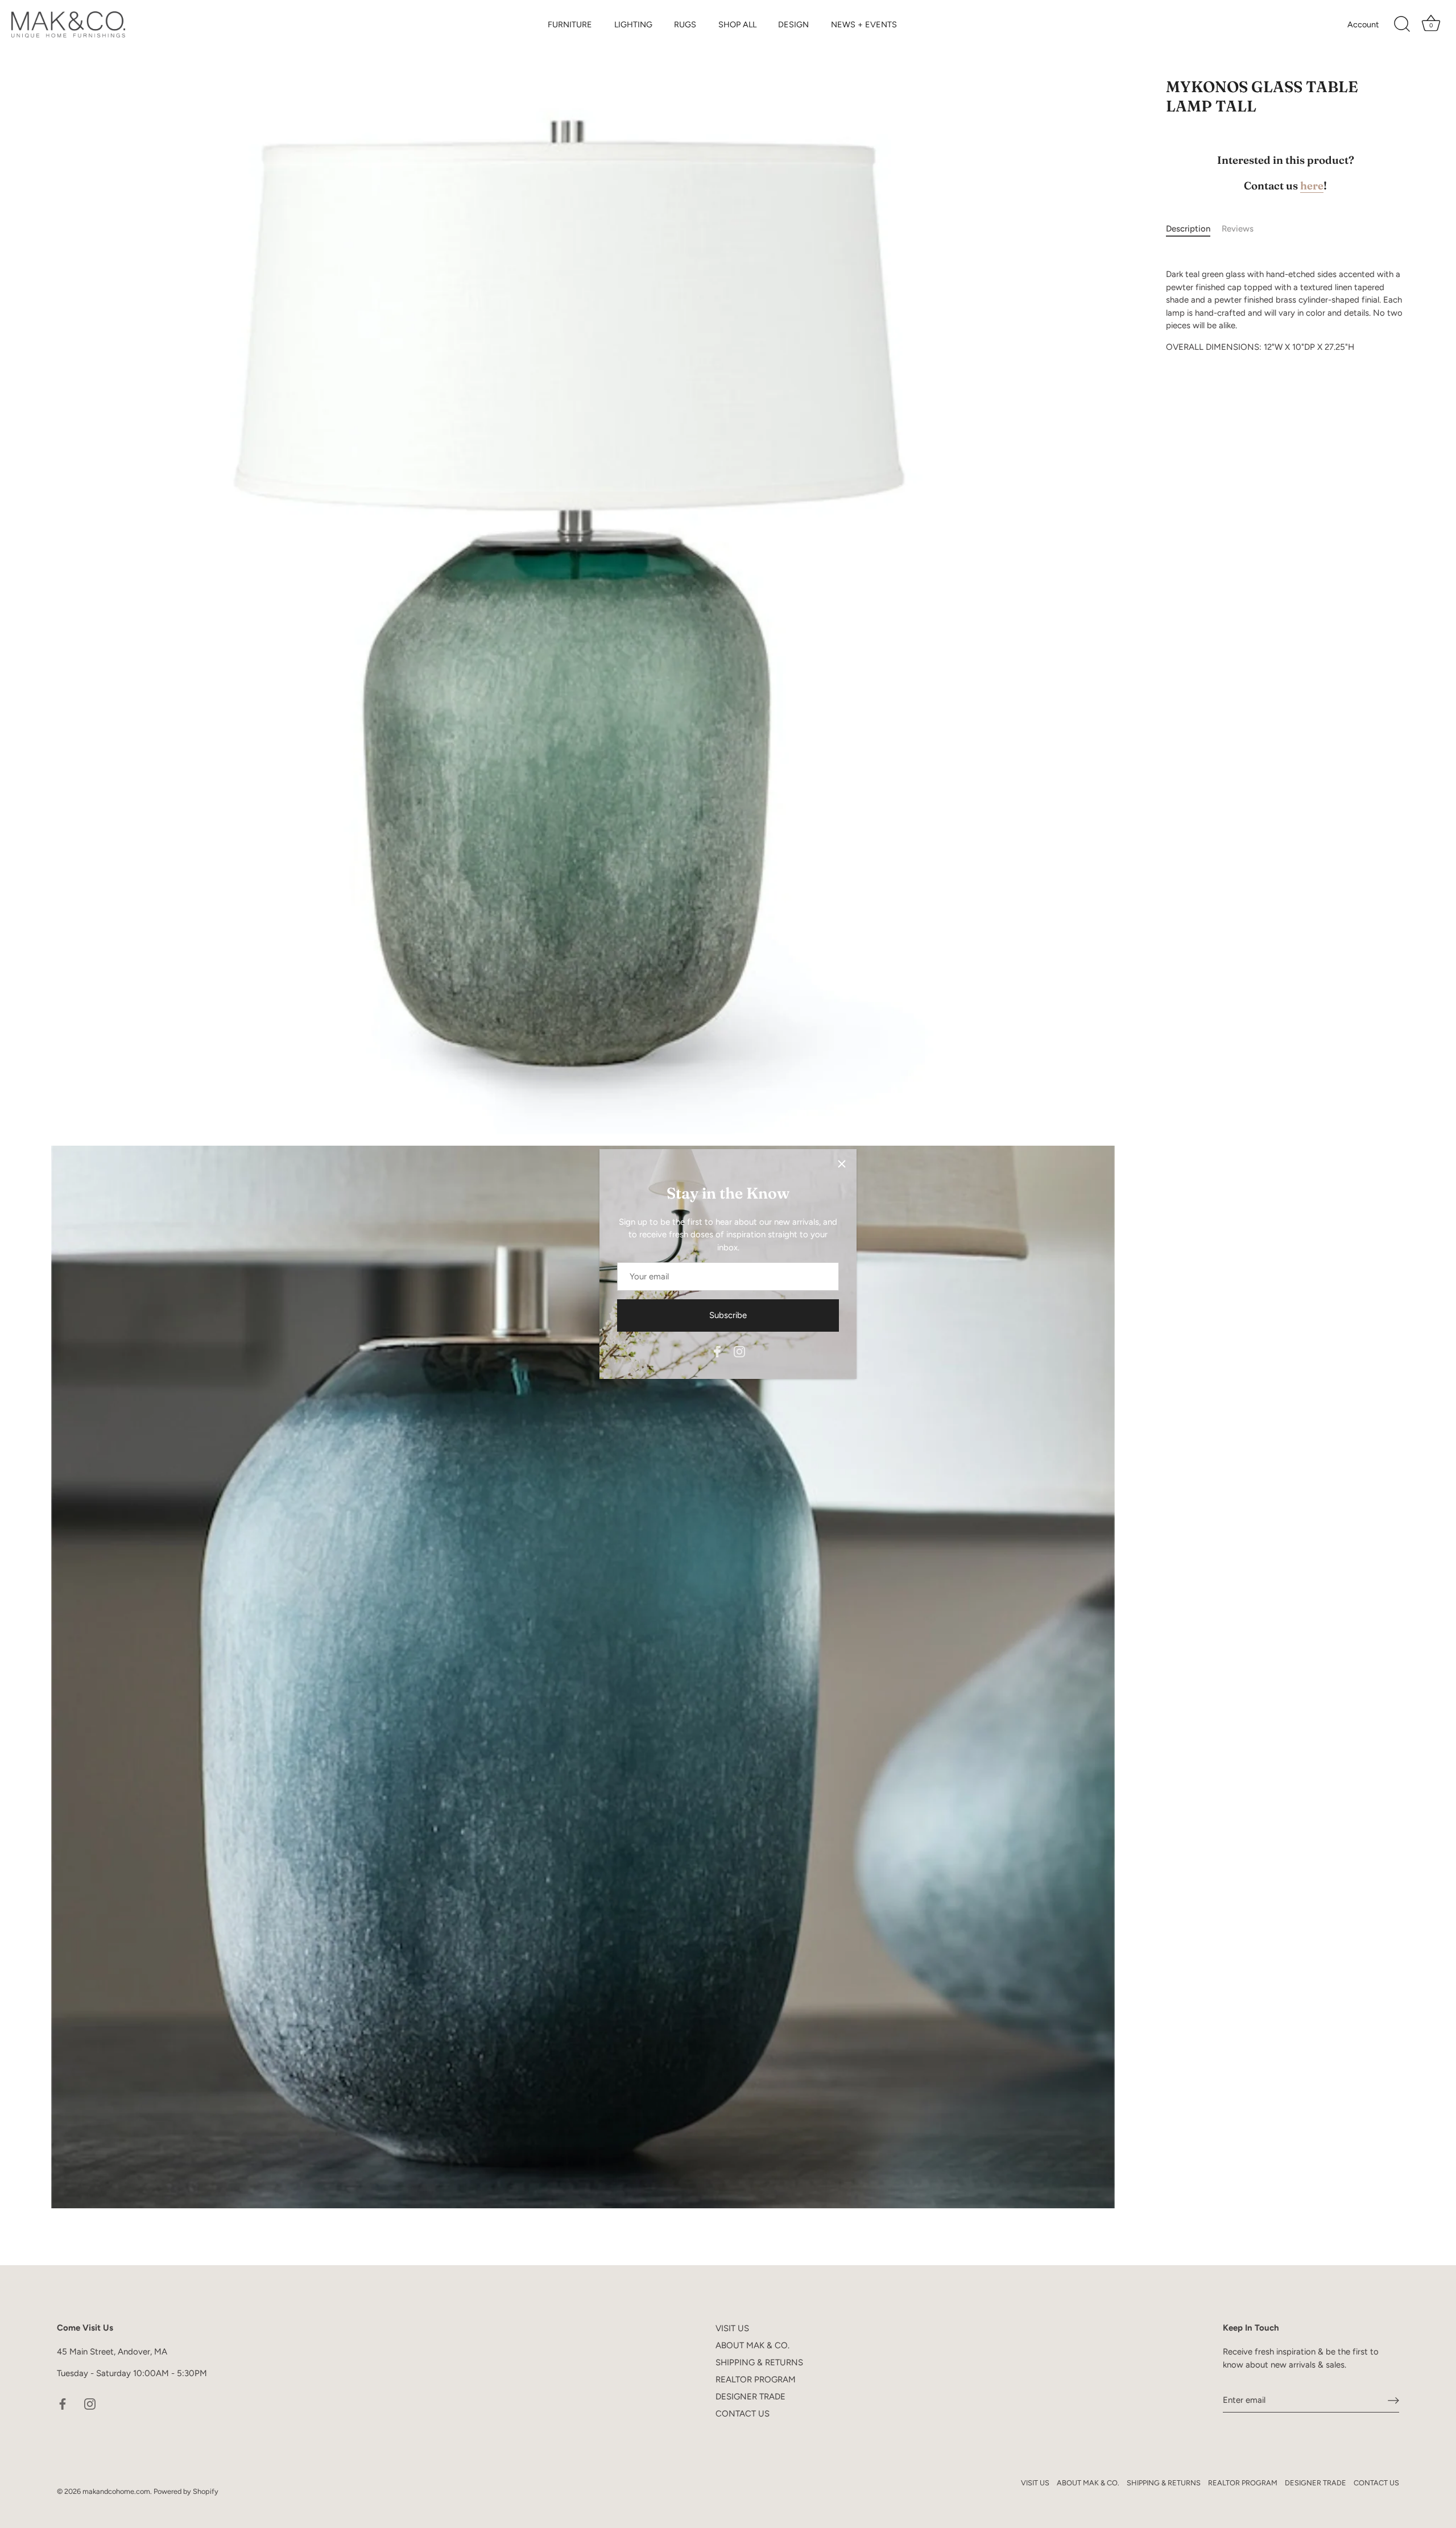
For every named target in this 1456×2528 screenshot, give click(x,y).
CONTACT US (743, 2414)
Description (1188, 229)
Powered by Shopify (186, 2491)
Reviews (1238, 229)
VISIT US (732, 2328)
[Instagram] (739, 1350)
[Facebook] (717, 1350)
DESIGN (793, 24)
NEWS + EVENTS (864, 24)
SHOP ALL (737, 24)
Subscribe (728, 1315)
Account (1363, 24)
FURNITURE (570, 24)
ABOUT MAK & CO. (752, 2345)
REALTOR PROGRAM (756, 2380)
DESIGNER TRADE (750, 2397)
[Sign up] (1393, 2401)
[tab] (1194, 229)
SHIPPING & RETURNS (759, 2362)
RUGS (685, 24)
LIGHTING (633, 24)
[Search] (1402, 24)
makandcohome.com (116, 2491)
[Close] (842, 1164)
